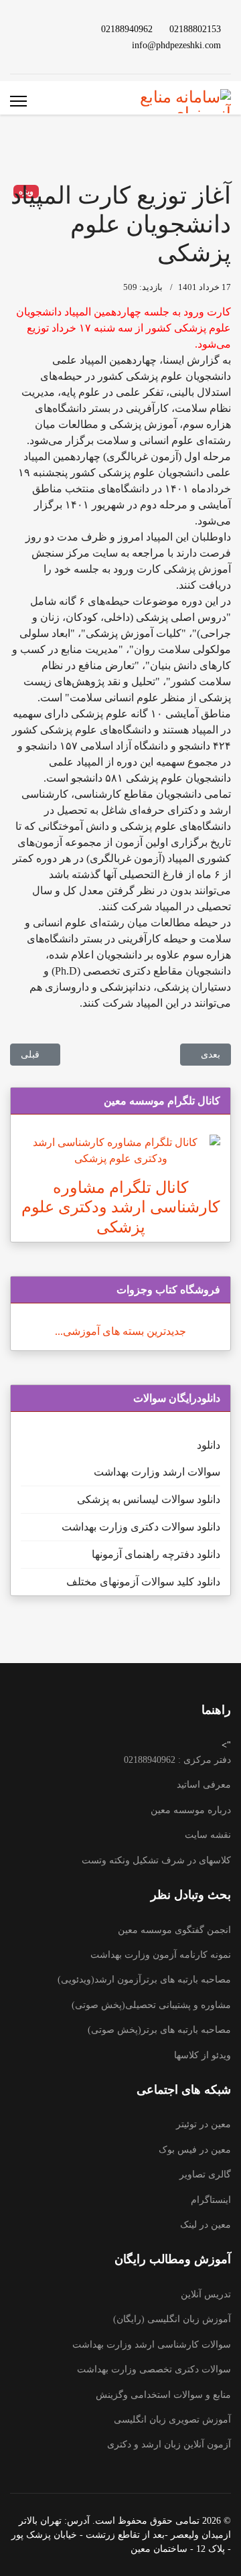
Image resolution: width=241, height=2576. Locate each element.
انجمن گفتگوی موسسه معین (174, 1930)
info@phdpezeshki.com (176, 45)
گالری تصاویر (205, 2174)
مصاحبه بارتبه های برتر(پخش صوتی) (159, 2030)
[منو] (18, 101)
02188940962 (127, 29)
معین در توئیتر (204, 2124)
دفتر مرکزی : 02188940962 (177, 1760)
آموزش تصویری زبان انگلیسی (172, 2420)
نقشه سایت (208, 1835)
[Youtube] (66, 28)
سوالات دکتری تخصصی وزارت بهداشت (154, 2369)
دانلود (209, 1445)
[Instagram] (66, 45)
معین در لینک (206, 2225)
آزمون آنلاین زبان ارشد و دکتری (169, 2444)
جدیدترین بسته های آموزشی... (120, 1331)
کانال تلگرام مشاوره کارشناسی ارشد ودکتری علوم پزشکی (120, 1207)
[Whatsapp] (45, 45)
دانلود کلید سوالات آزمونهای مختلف (143, 1582)
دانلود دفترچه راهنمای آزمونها (156, 1554)
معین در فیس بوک (195, 2150)
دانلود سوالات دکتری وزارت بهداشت (141, 1527)
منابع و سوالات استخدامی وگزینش (163, 2395)
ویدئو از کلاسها (203, 2055)
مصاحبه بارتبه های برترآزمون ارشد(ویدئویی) (144, 1980)
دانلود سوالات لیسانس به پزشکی (149, 1499)
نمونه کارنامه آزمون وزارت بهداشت (161, 1955)
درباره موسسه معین (191, 1810)
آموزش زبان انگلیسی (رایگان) (172, 2319)
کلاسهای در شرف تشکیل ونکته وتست (156, 1860)
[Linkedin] (45, 28)
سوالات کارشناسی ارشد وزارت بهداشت (152, 2345)
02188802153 (195, 29)
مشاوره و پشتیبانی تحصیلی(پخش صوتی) (151, 2005)
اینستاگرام (211, 2200)
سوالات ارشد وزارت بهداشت (157, 1472)
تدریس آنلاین (206, 2294)
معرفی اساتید (204, 1785)
